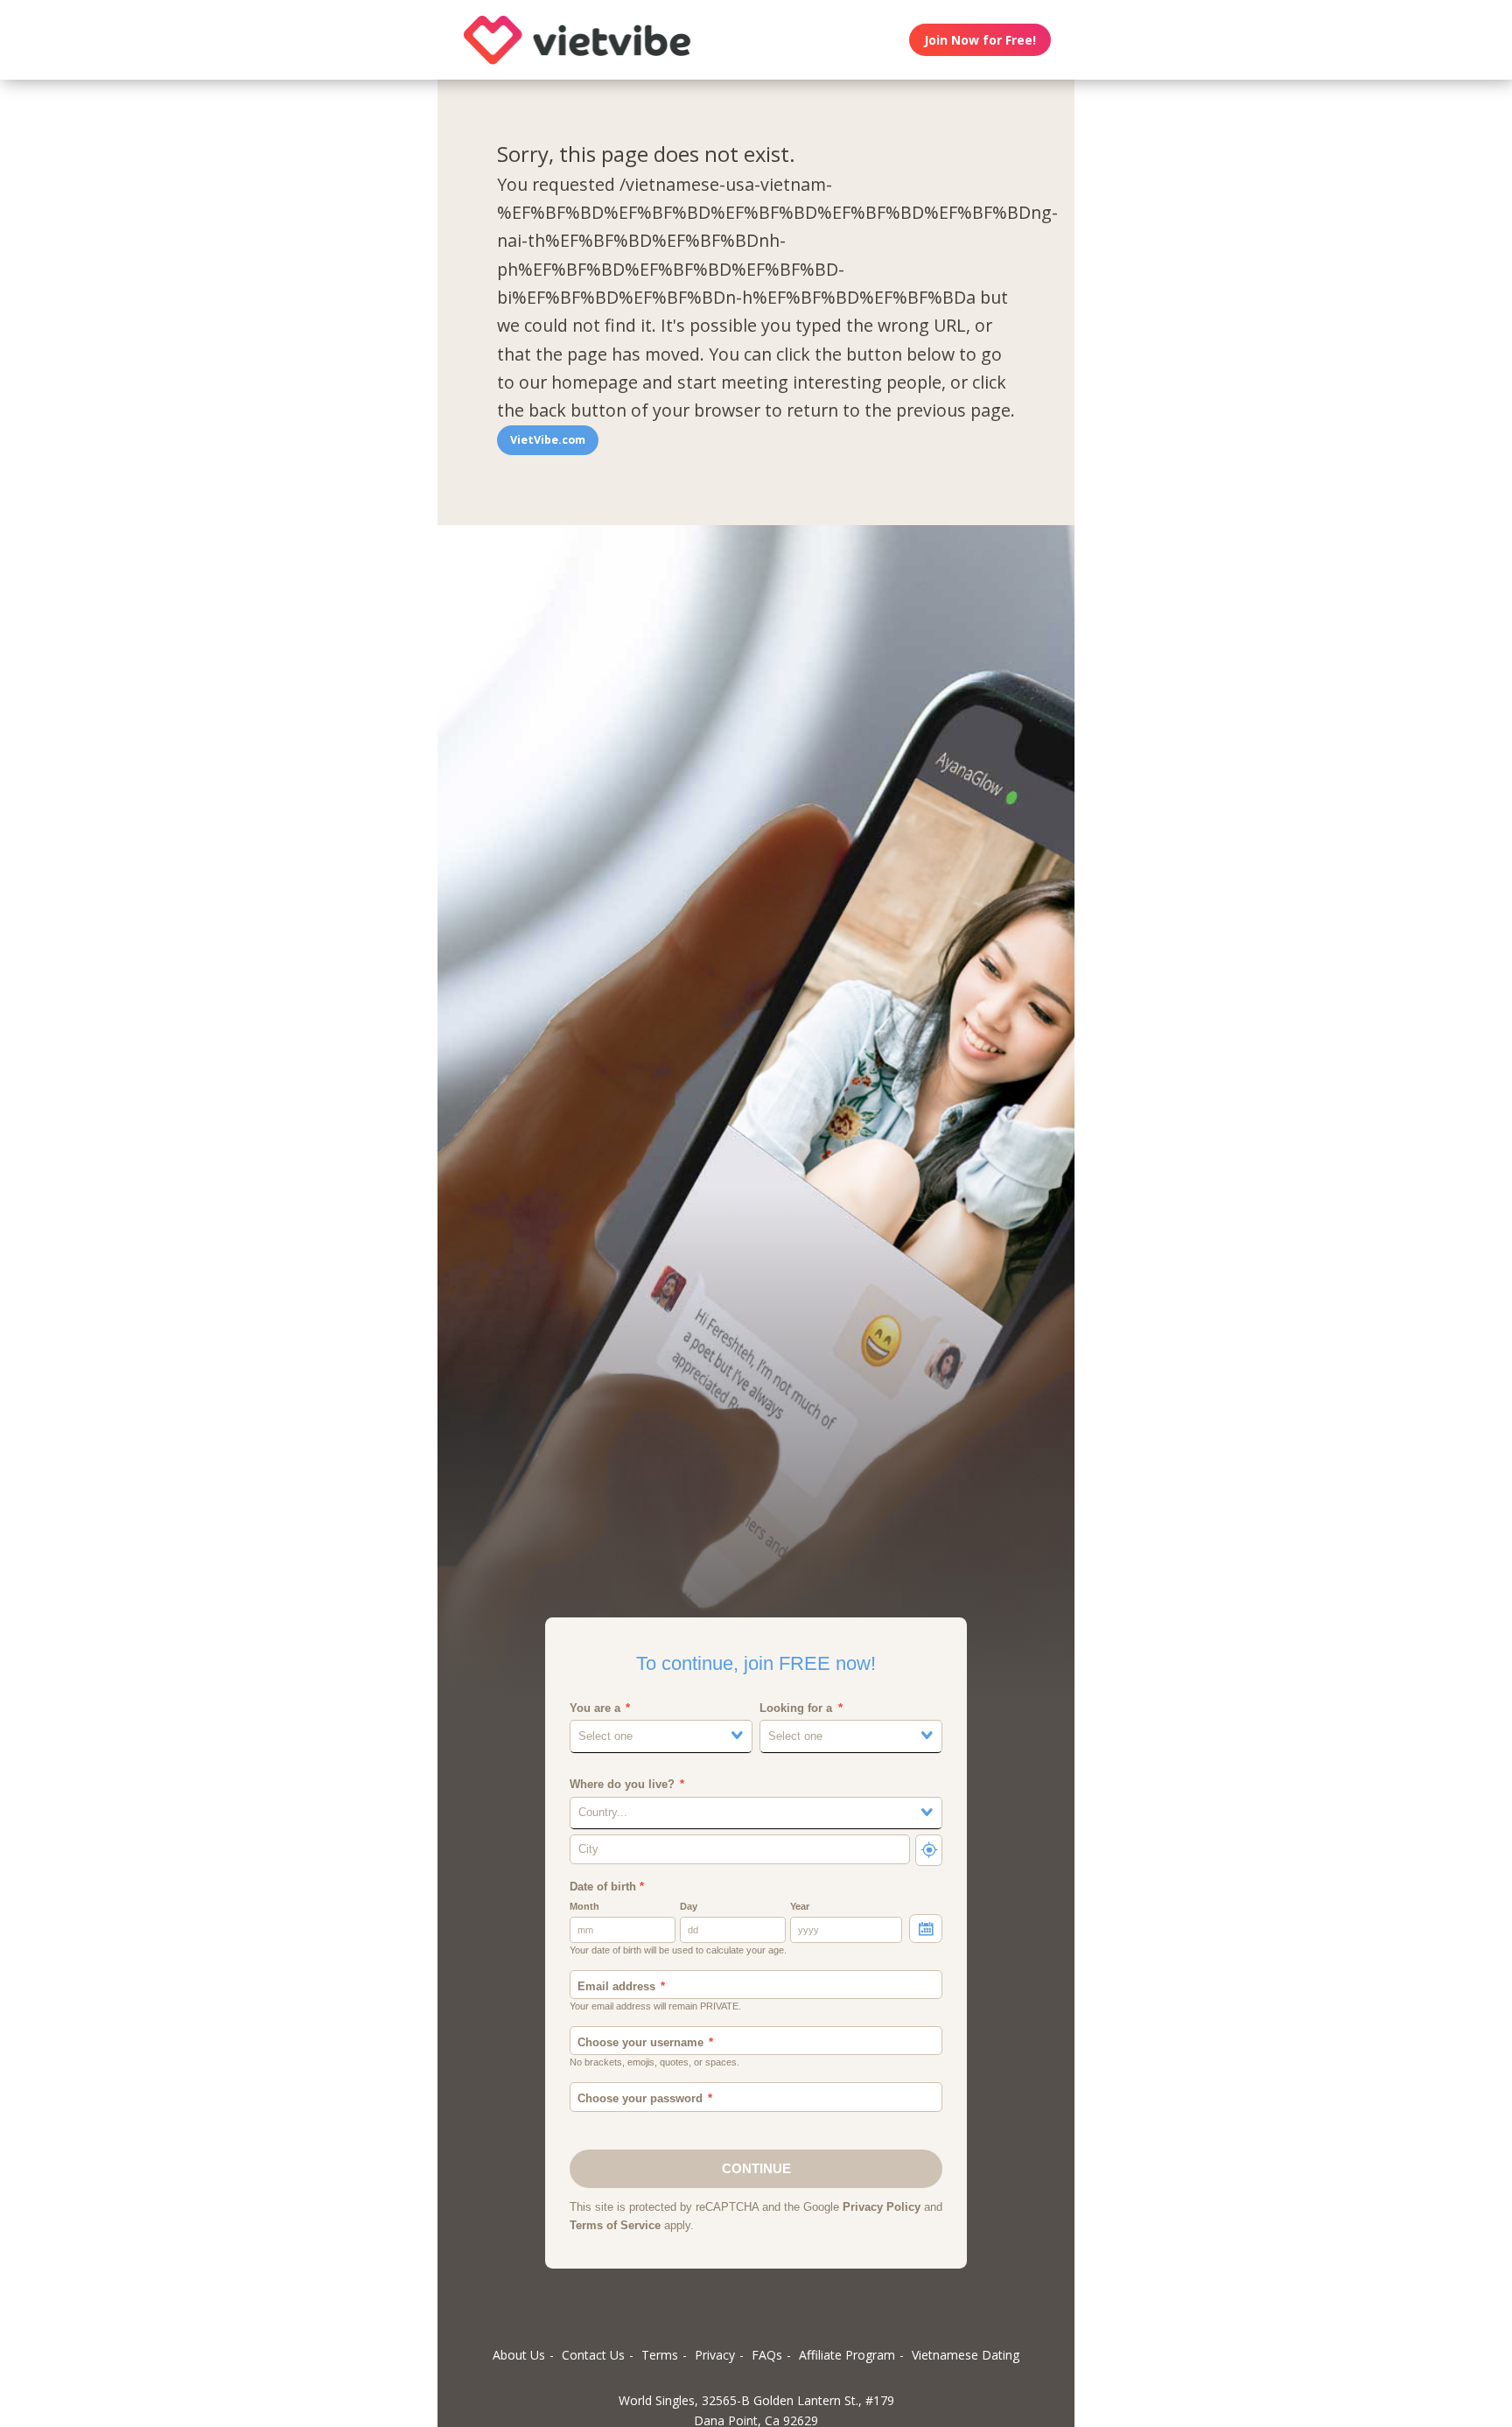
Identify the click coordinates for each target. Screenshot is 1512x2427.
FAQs (767, 2355)
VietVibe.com (548, 440)
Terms (660, 2355)
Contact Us (593, 2355)
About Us (519, 2355)
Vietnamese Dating (966, 2355)
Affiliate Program (847, 2355)
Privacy (715, 2355)
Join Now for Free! (980, 40)
